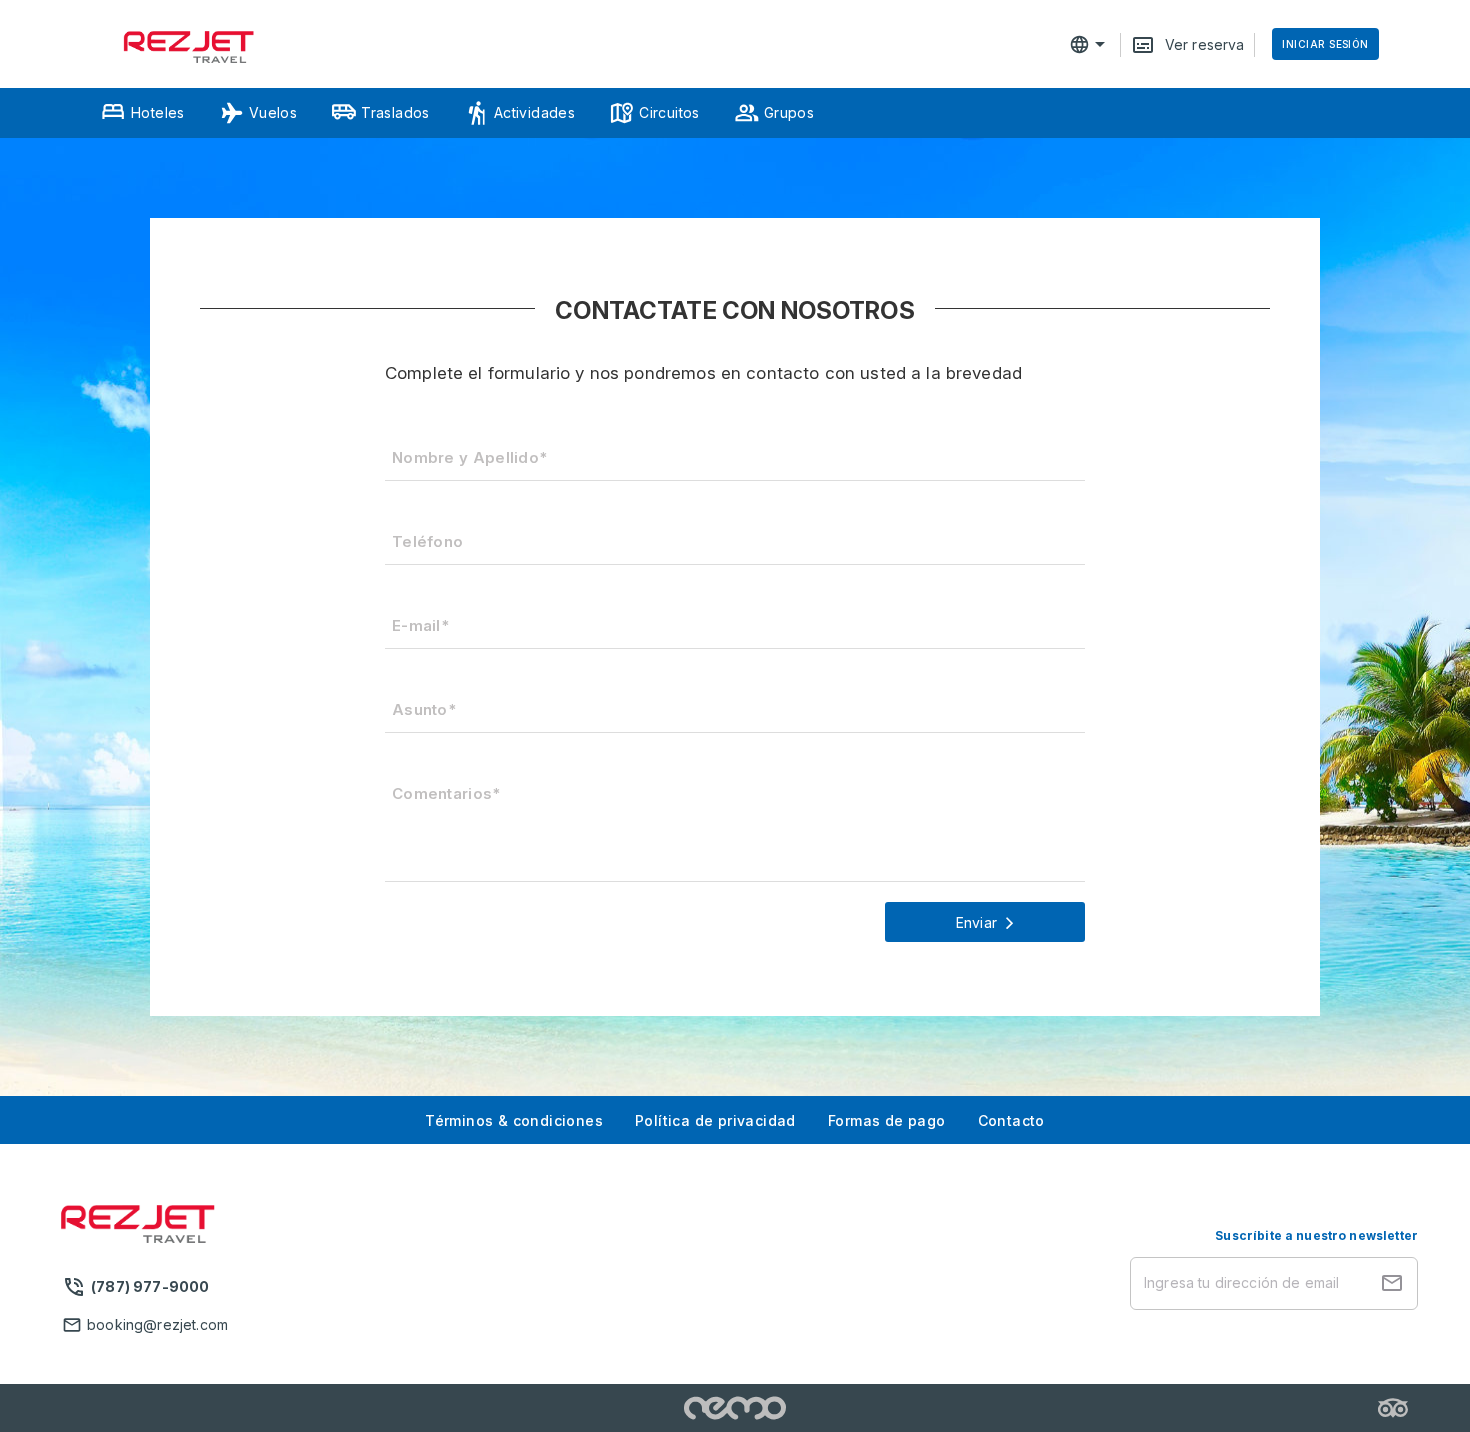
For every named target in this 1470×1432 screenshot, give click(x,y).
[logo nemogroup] (735, 1408)
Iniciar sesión (1325, 44)
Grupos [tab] (789, 112)
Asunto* (424, 709)
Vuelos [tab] (273, 112)
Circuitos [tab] (669, 112)
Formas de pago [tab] (887, 1120)
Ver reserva (1205, 44)
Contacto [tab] (1011, 1120)
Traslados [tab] (395, 112)
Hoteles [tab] (158, 112)
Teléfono (427, 541)
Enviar (976, 922)
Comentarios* (446, 793)
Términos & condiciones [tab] (514, 1120)
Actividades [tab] (534, 112)
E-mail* (420, 625)
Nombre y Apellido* (469, 457)
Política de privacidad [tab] (715, 1120)
